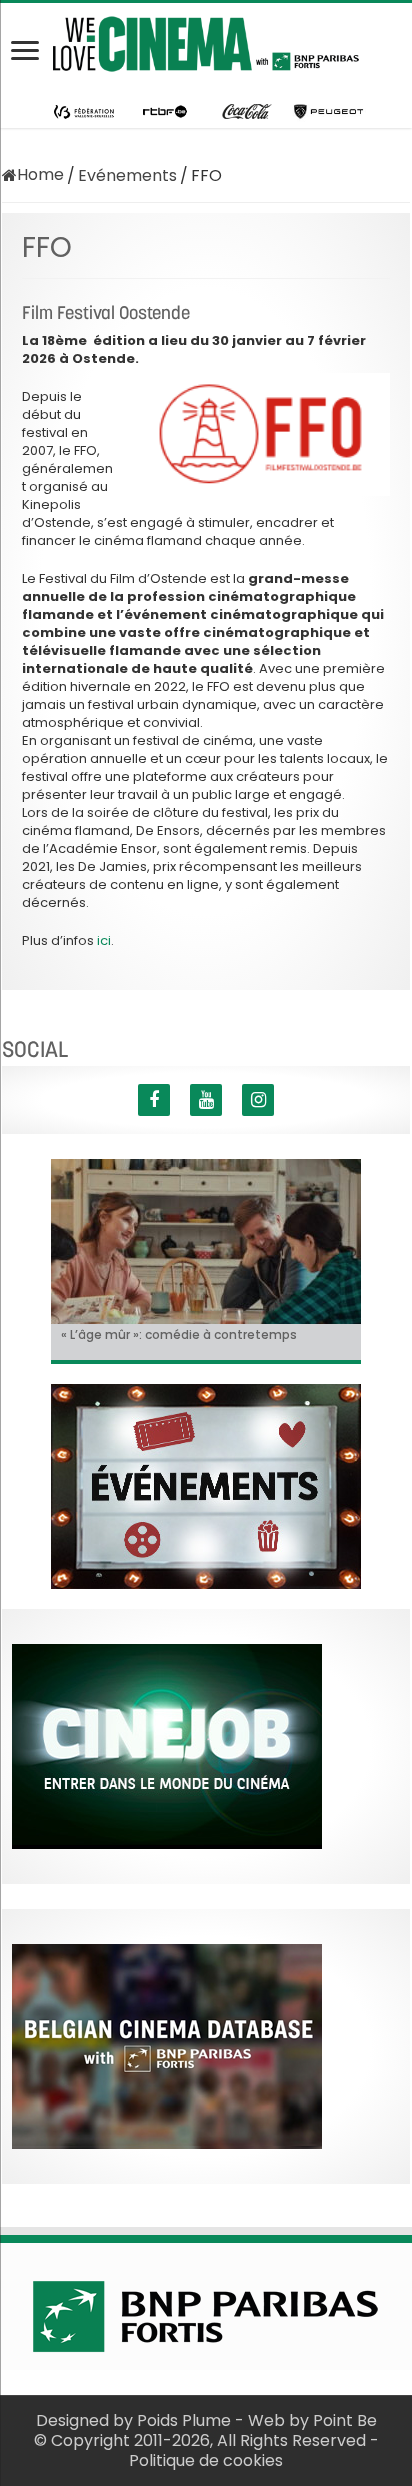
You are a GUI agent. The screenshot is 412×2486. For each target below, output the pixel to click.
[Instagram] (258, 1100)
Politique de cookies (206, 2460)
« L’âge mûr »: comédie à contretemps (179, 1334)
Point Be (345, 2420)
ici (104, 940)
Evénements (127, 175)
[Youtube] (206, 1100)
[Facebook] (154, 1100)
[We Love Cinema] (206, 40)
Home (40, 174)
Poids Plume (184, 2420)
